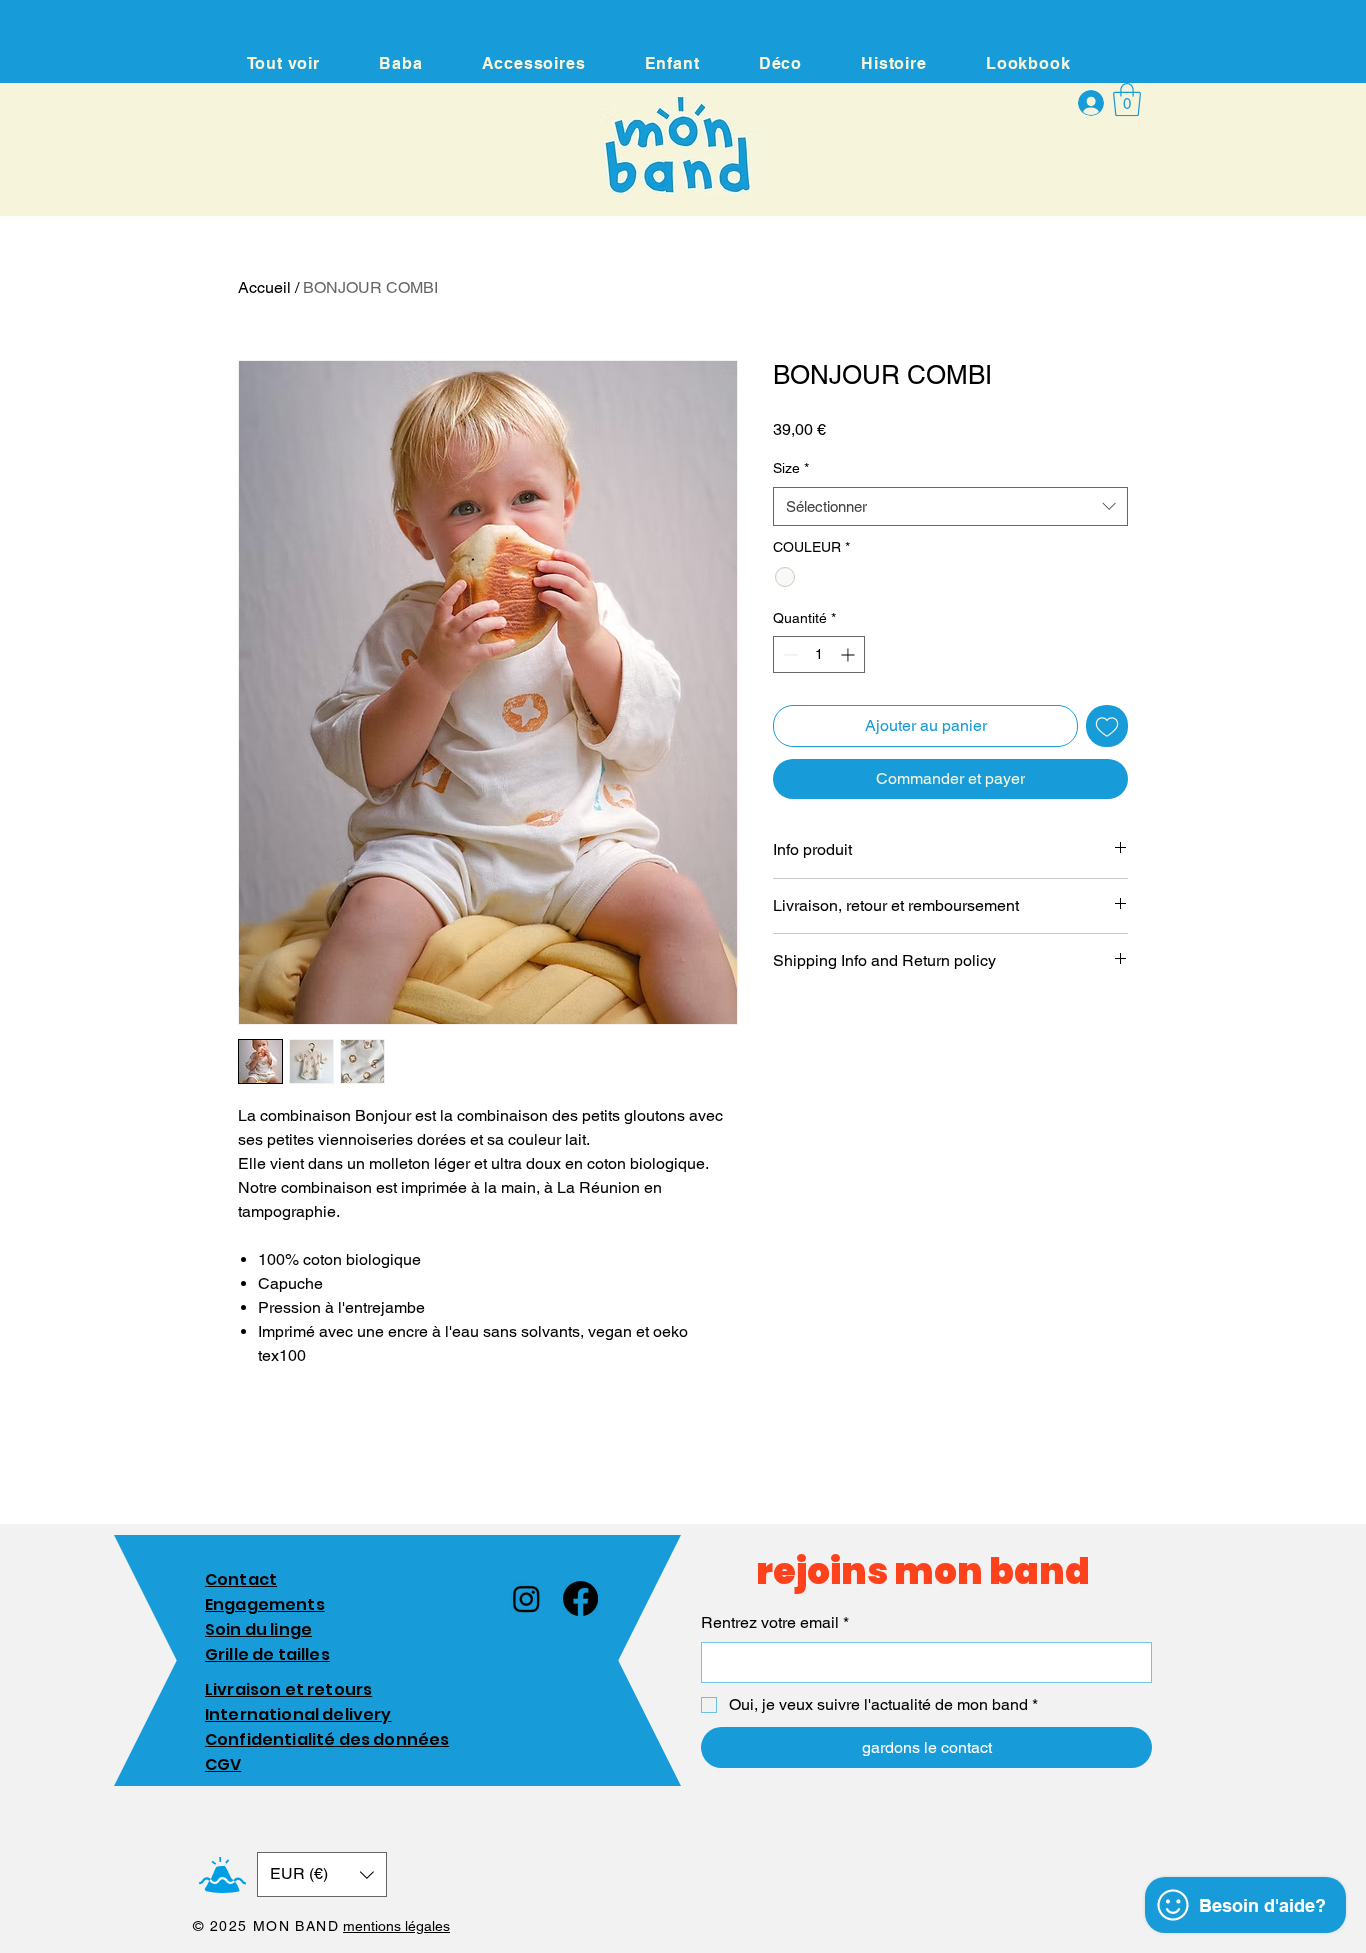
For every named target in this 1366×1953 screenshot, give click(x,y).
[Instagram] (526, 1598)
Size (791, 468)
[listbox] (322, 1874)
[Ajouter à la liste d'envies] (1107, 726)
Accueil (264, 287)
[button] (1127, 99)
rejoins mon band (923, 1571)
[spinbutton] (819, 654)
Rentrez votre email (775, 1622)
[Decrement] (788, 654)
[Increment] (849, 654)
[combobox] (950, 506)
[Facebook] (580, 1598)
